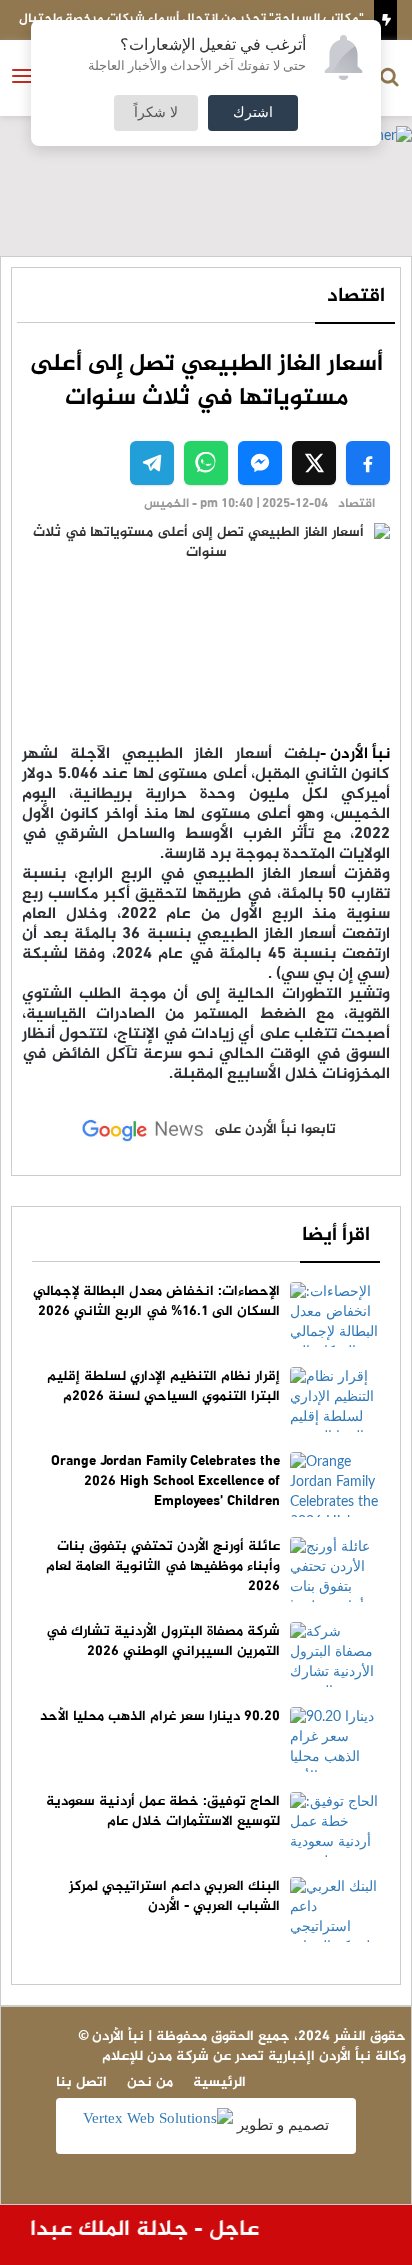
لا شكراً (156, 113)
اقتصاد (356, 296)
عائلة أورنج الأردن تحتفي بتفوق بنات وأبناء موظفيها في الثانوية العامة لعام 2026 (163, 1566)
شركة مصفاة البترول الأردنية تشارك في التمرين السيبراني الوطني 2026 (163, 1641)
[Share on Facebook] (368, 463)
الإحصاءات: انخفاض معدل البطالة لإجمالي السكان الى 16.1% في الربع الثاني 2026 (156, 1301)
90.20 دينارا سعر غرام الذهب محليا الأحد (160, 1716)
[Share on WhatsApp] (206, 463)
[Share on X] (314, 463)
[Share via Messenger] (260, 463)
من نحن (150, 2082)
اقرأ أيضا (336, 1235)
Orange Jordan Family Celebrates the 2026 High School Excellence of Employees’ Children (165, 1481)
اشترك (253, 113)
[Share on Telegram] (152, 463)
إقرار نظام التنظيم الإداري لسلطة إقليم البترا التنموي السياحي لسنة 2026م (163, 1386)
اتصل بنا (81, 2082)
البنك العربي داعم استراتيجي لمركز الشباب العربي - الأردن (174, 1896)
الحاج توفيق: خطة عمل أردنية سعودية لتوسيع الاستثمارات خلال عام (163, 1811)
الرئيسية (219, 2082)
